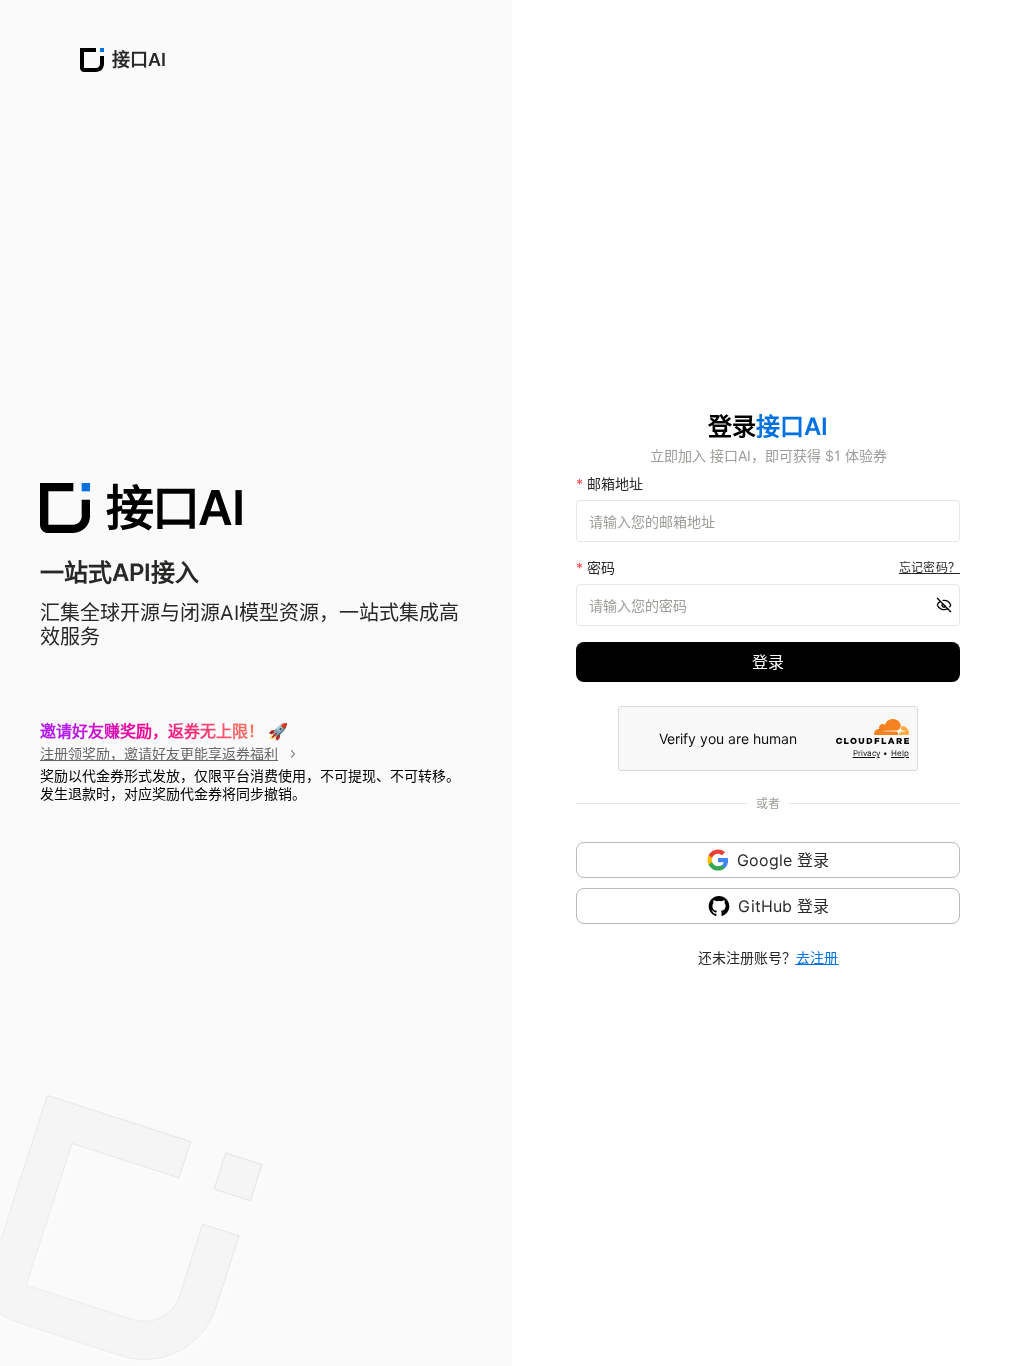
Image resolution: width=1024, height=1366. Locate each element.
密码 (595, 567)
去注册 (817, 957)
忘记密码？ (929, 567)
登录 (768, 662)
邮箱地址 (609, 483)
